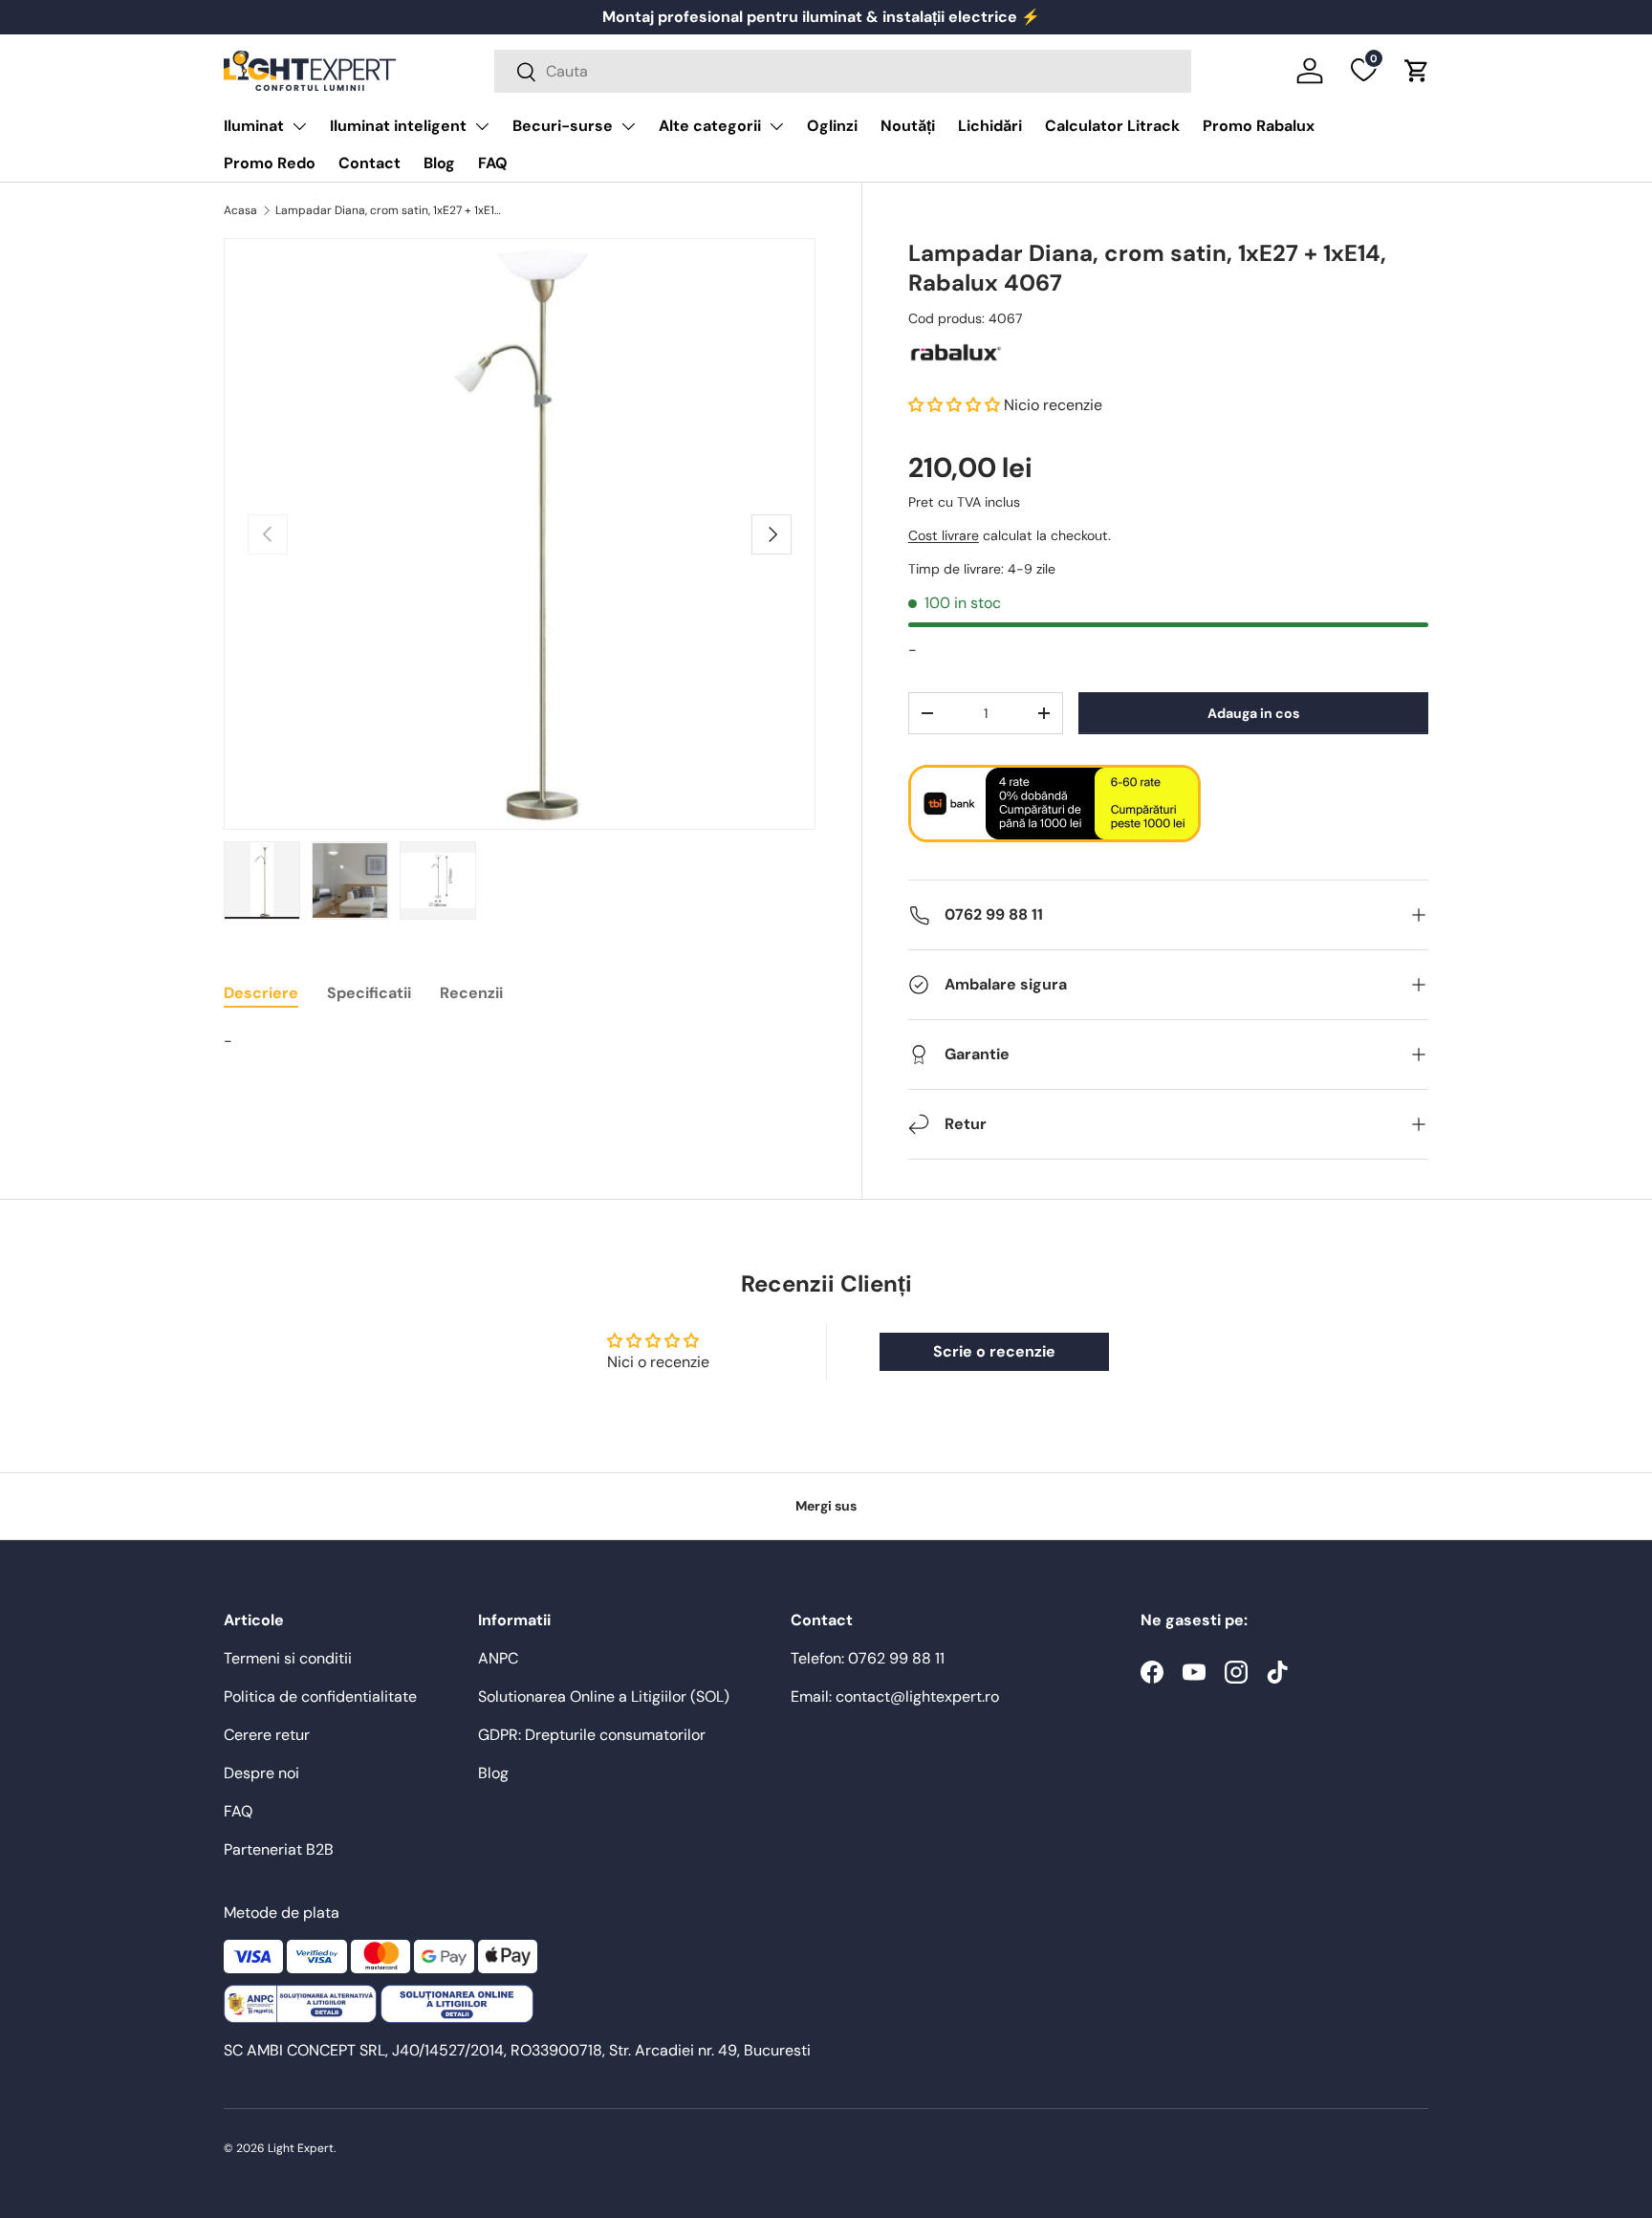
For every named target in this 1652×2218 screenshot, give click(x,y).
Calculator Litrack (1112, 126)
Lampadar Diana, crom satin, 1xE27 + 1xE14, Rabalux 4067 (390, 210)
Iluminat (254, 126)
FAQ (493, 163)
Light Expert (301, 2148)
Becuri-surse (563, 126)
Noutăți (908, 126)
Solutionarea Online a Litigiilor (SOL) (604, 1696)
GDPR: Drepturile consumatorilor (592, 1735)
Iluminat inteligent (398, 126)
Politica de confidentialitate (320, 1696)
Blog (439, 163)
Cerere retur (267, 1735)
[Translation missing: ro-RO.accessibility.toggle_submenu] (299, 126)
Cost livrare (944, 536)
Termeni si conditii (288, 1658)
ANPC (498, 1658)
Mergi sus (826, 1506)
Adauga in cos (1253, 713)
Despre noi (261, 1773)
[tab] (261, 993)
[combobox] (843, 71)
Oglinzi (832, 126)
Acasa (240, 210)
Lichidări (990, 126)
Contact (370, 163)
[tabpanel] (520, 1041)
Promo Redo (270, 163)
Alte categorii (710, 126)
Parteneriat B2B (279, 1849)
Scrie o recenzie (994, 1351)
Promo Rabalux (1259, 126)
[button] (1417, 71)
